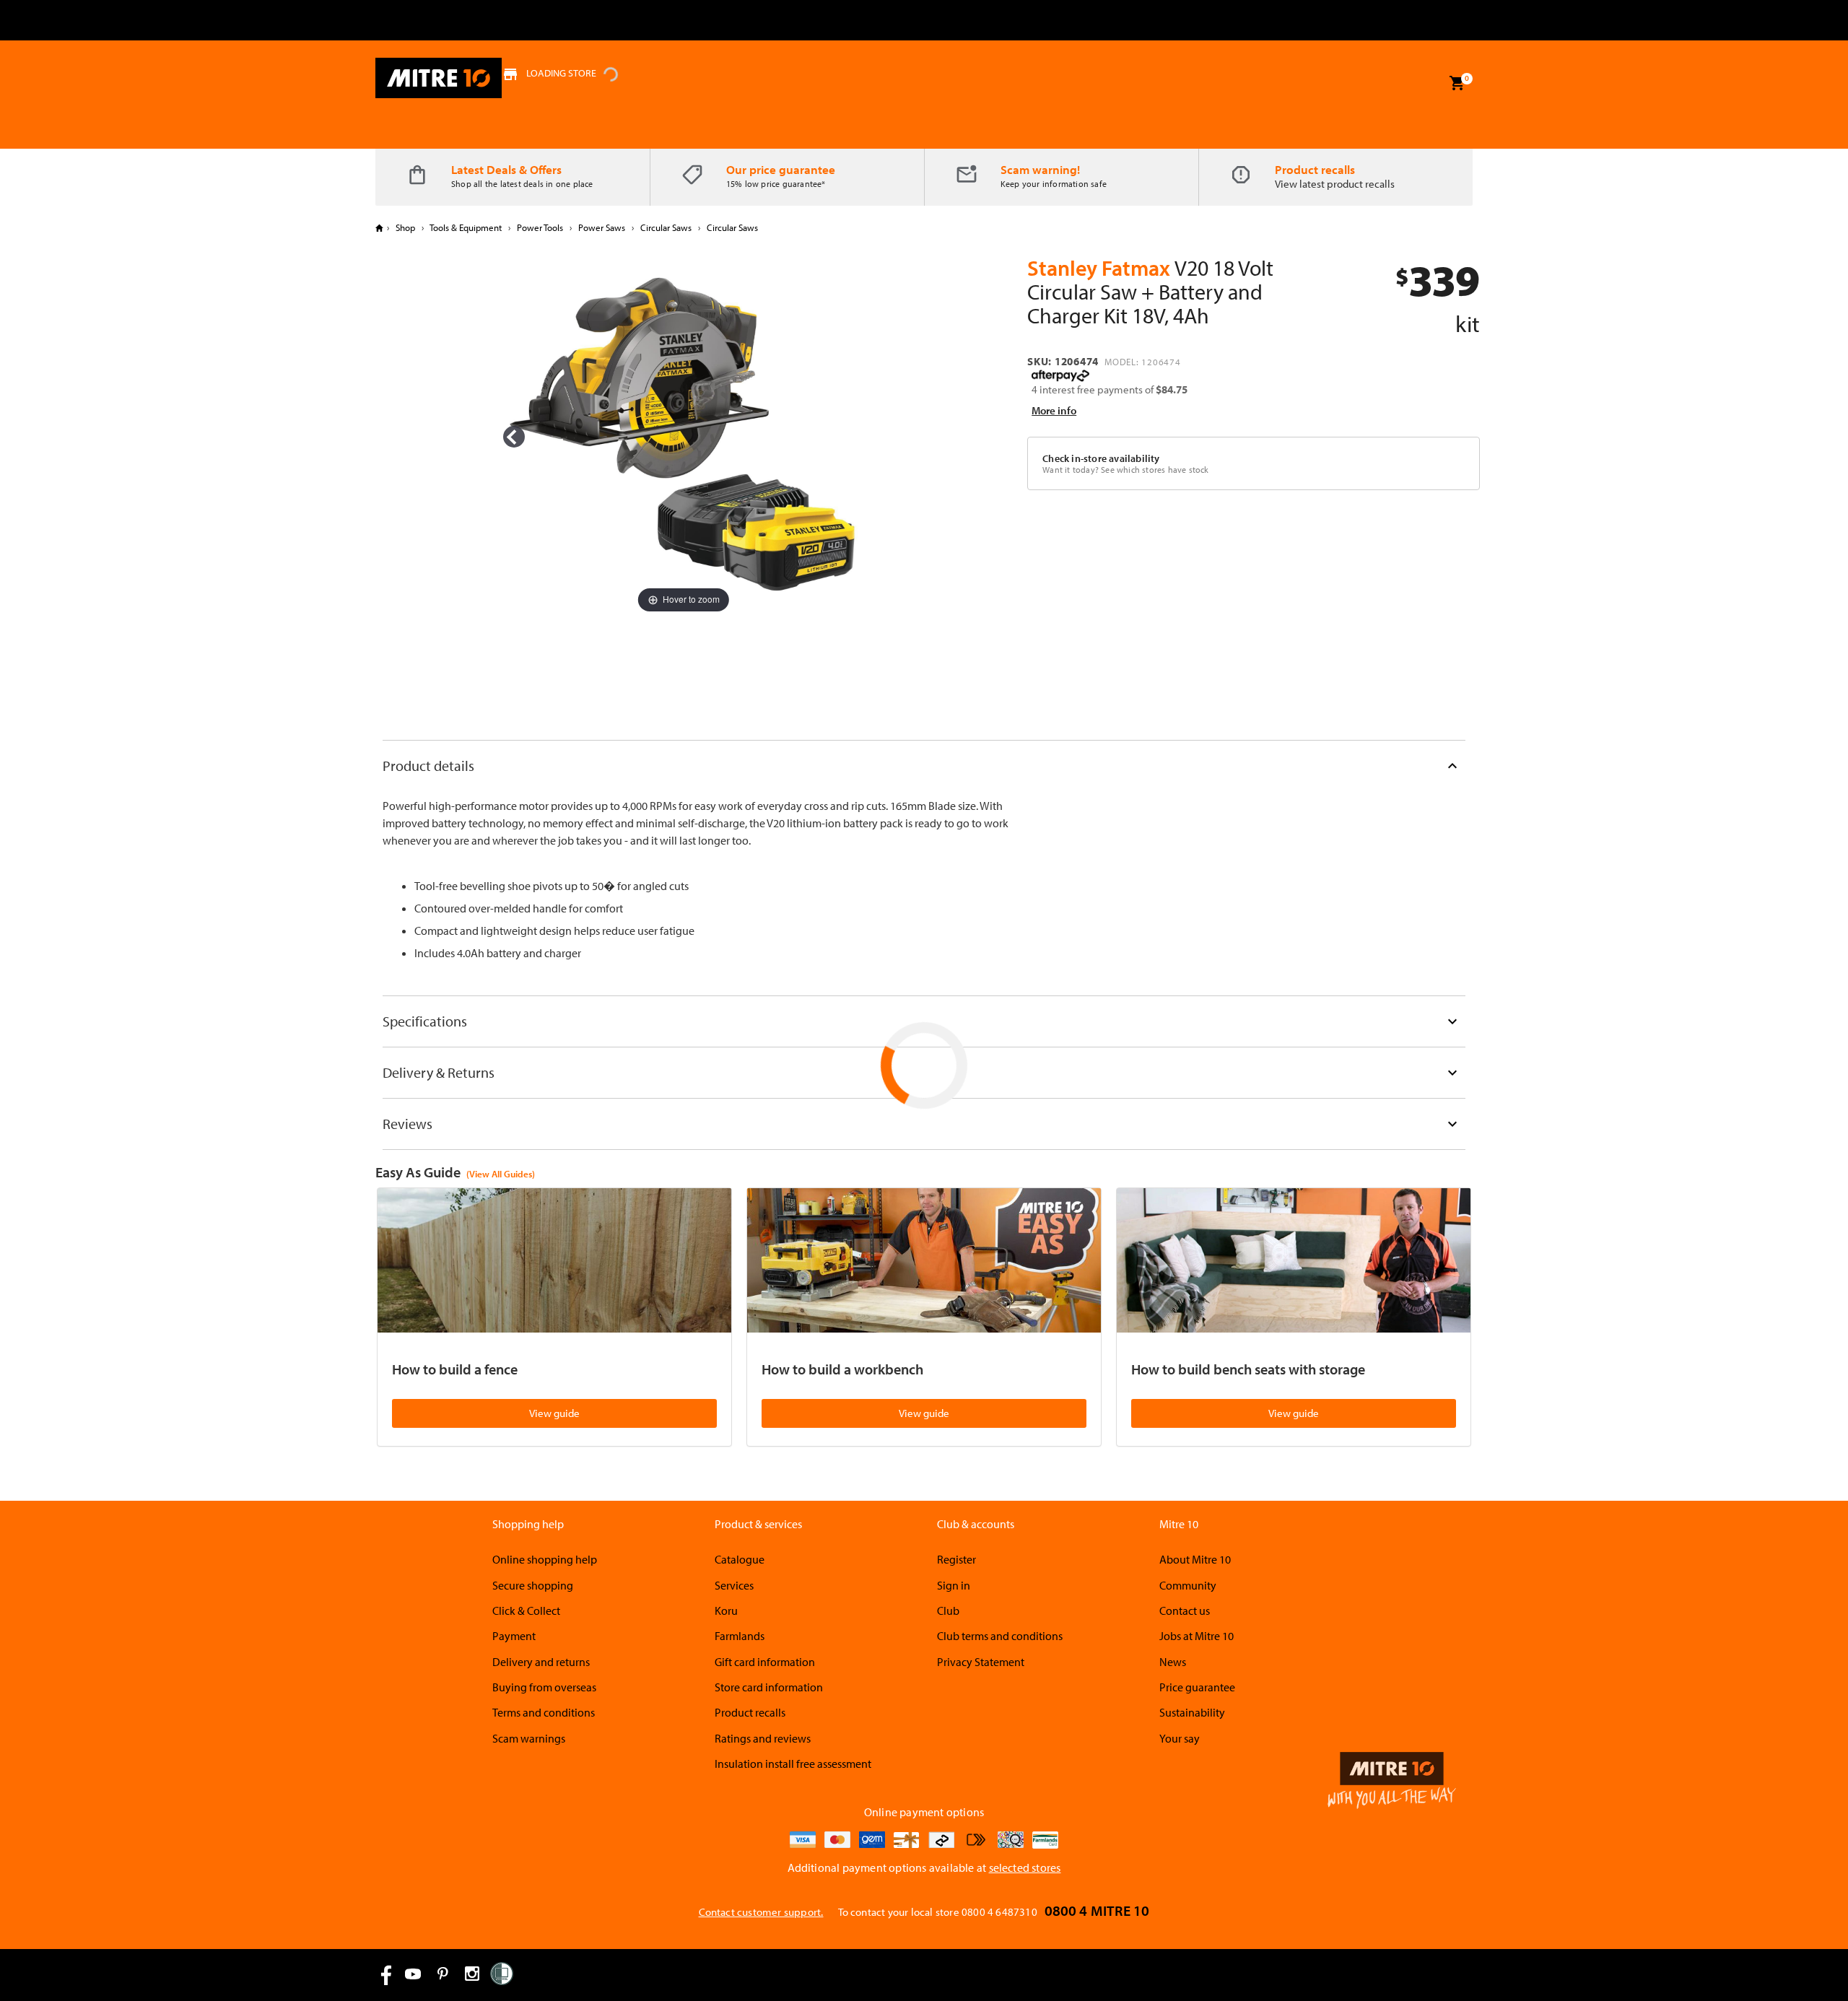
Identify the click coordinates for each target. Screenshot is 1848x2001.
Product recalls (1315, 169)
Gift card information (765, 1662)
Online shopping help (545, 1559)
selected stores (1025, 1867)
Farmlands (740, 1636)
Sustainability (1192, 1712)
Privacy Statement (981, 1662)
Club (948, 1610)
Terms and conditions (544, 1712)
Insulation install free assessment (793, 1764)
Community (1188, 1585)
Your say (1180, 1738)
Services (734, 1585)
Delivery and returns (541, 1662)
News (1173, 1662)
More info (1054, 410)
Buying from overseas (544, 1687)
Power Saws (602, 227)
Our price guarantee (781, 169)
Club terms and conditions (1000, 1636)
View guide (554, 1413)
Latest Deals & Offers (506, 169)
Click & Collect (526, 1610)
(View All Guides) (501, 1174)
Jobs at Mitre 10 (1197, 1636)
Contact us (1185, 1610)
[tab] (924, 766)
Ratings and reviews (763, 1738)
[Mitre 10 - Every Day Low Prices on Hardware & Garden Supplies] (439, 78)
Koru (726, 1610)
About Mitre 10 (1195, 1559)
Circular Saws (666, 227)
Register (956, 1559)
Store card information (769, 1687)
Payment (514, 1636)
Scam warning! (1040, 169)
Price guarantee (1197, 1687)
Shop (405, 227)
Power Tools (540, 227)
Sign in (954, 1585)
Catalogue (740, 1559)
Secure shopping (533, 1585)
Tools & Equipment (466, 227)
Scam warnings (529, 1738)
